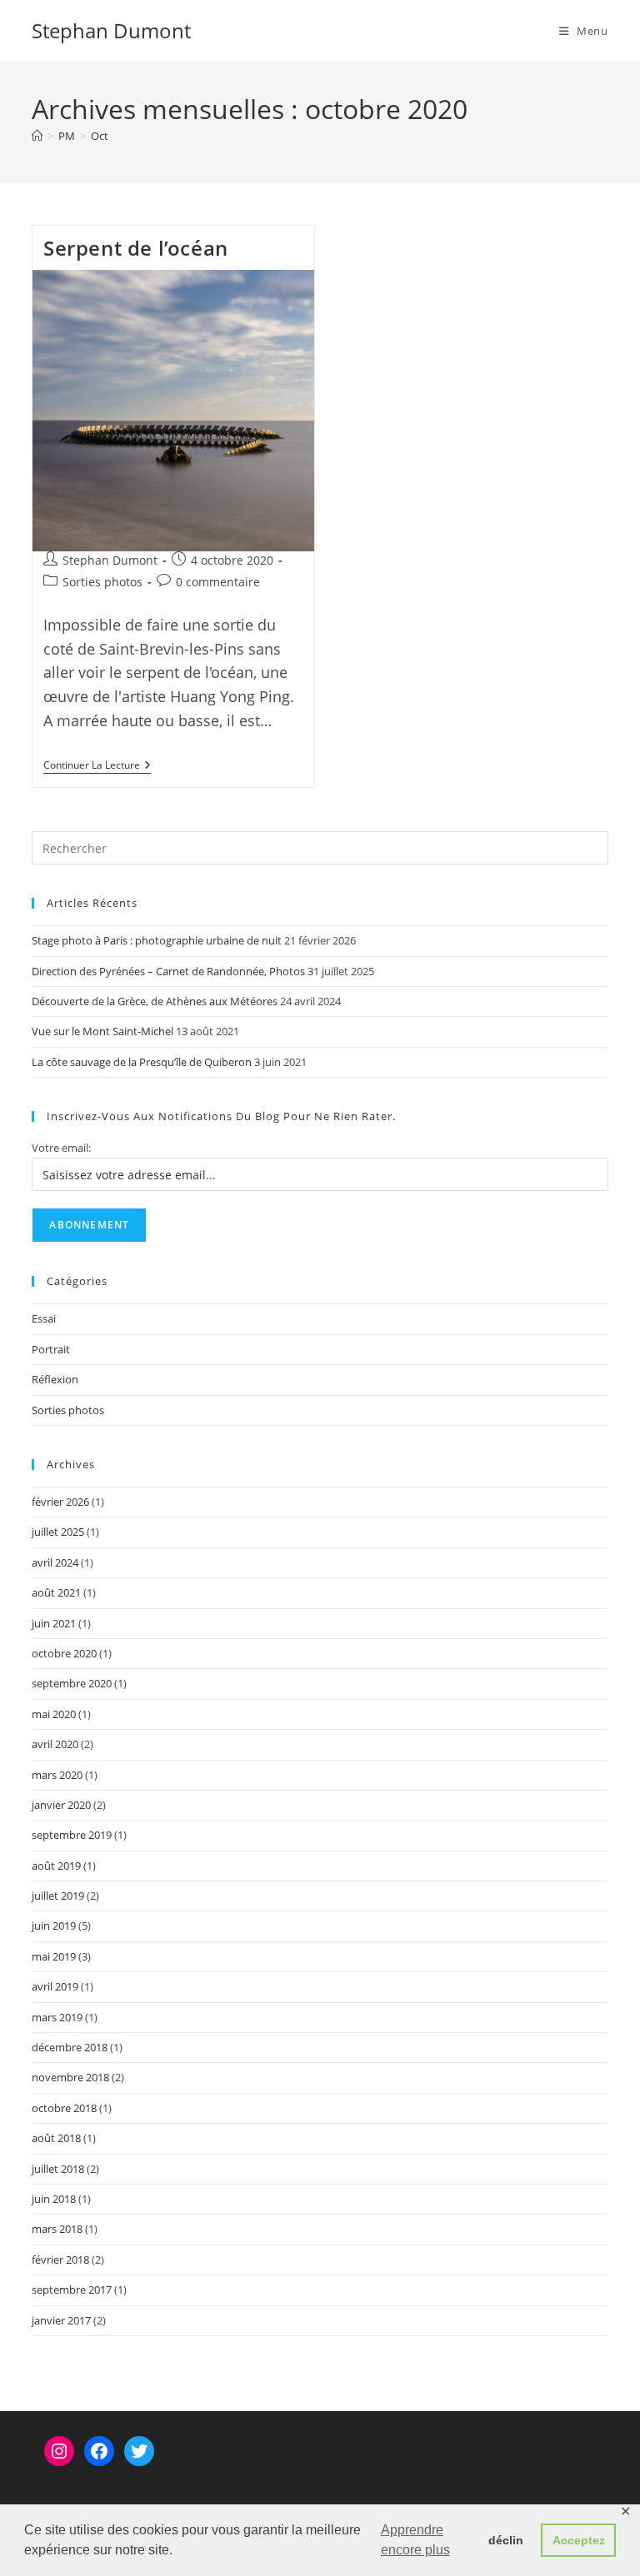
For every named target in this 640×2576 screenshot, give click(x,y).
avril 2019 (55, 1986)
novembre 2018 (70, 2077)
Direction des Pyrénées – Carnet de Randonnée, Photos (168, 971)
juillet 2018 (58, 2169)
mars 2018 (57, 2229)
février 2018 (60, 2260)
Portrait (51, 1349)
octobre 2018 (64, 2108)
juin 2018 (54, 2199)
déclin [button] (506, 2540)
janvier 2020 (61, 1805)
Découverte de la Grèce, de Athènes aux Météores (155, 1001)
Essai (44, 1318)
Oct (100, 136)
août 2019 (56, 1866)
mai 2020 (54, 1714)
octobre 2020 (64, 1653)
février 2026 (60, 1502)
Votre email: (61, 1148)
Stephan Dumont (111, 30)
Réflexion (55, 1379)
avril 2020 (55, 1744)
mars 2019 (57, 2017)
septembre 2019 (72, 1835)
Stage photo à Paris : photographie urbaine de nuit (157, 940)
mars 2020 (57, 1775)
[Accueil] (37, 136)
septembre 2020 (72, 1683)
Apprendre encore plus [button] (415, 2540)
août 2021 (56, 1592)
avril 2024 (55, 1562)
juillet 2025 (58, 1532)
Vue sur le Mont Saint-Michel (102, 1031)
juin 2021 (54, 1623)
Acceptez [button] (579, 2540)
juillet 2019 (58, 1896)
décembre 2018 (70, 2047)
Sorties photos (102, 582)
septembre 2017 (72, 2290)
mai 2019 (54, 1956)
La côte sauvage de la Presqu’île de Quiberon (142, 1062)
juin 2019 (54, 1926)
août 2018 (56, 2138)
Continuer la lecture (97, 767)
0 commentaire (218, 582)
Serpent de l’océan (136, 248)
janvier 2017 (61, 2320)
